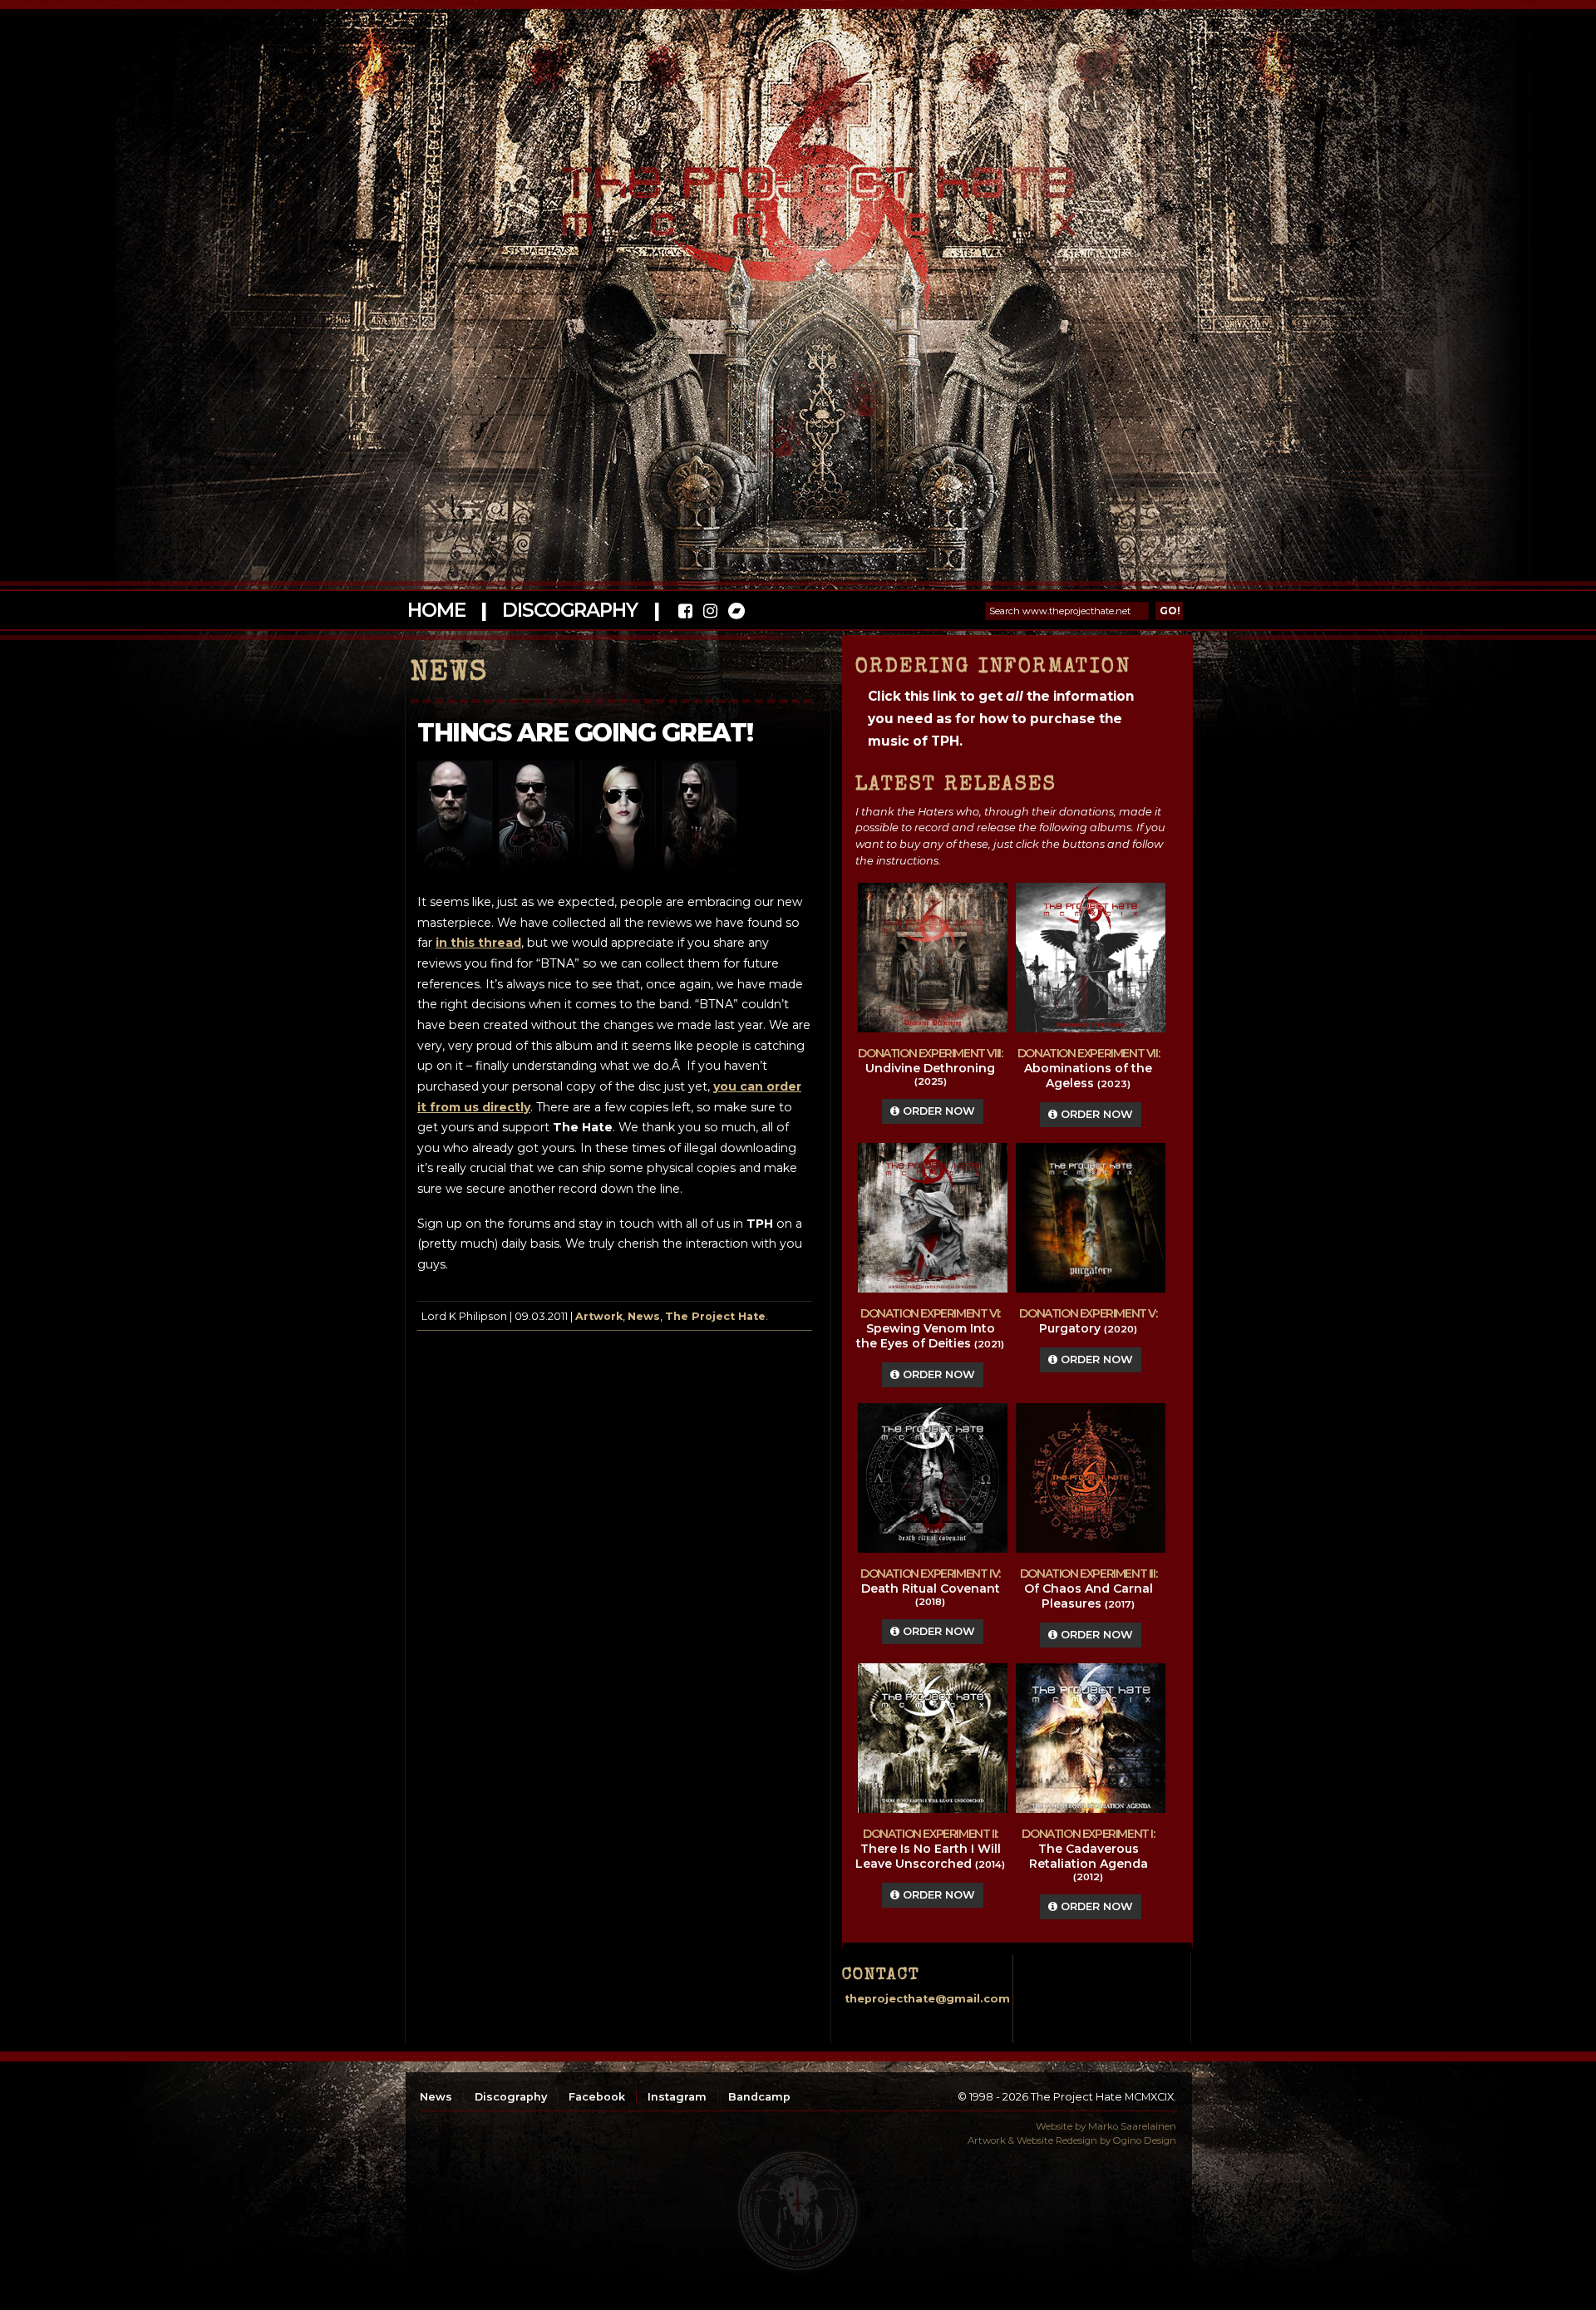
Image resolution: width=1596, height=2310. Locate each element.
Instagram (677, 2097)
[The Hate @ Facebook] (685, 613)
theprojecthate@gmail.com (927, 1999)
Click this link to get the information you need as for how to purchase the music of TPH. (1001, 719)
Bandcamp (759, 2097)
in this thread (478, 943)
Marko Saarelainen (1132, 2126)
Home (436, 610)
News (644, 1316)
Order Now (937, 1111)
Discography (569, 610)
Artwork (599, 1316)
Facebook (597, 2097)
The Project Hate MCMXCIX (795, 192)
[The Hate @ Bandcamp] (735, 613)
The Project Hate (715, 1316)
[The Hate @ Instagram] (710, 613)
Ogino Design (1145, 2140)
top (798, 2211)
